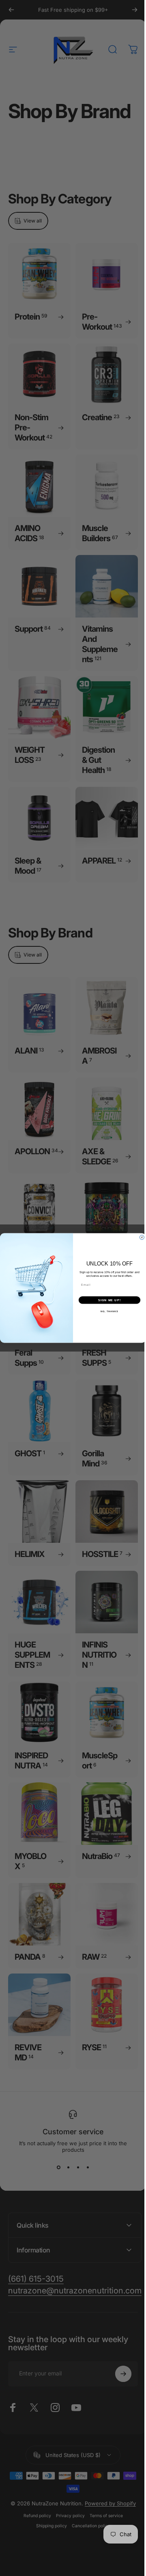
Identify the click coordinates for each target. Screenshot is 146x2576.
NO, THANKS (107, 1311)
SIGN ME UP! (107, 1300)
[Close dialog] (139, 1237)
